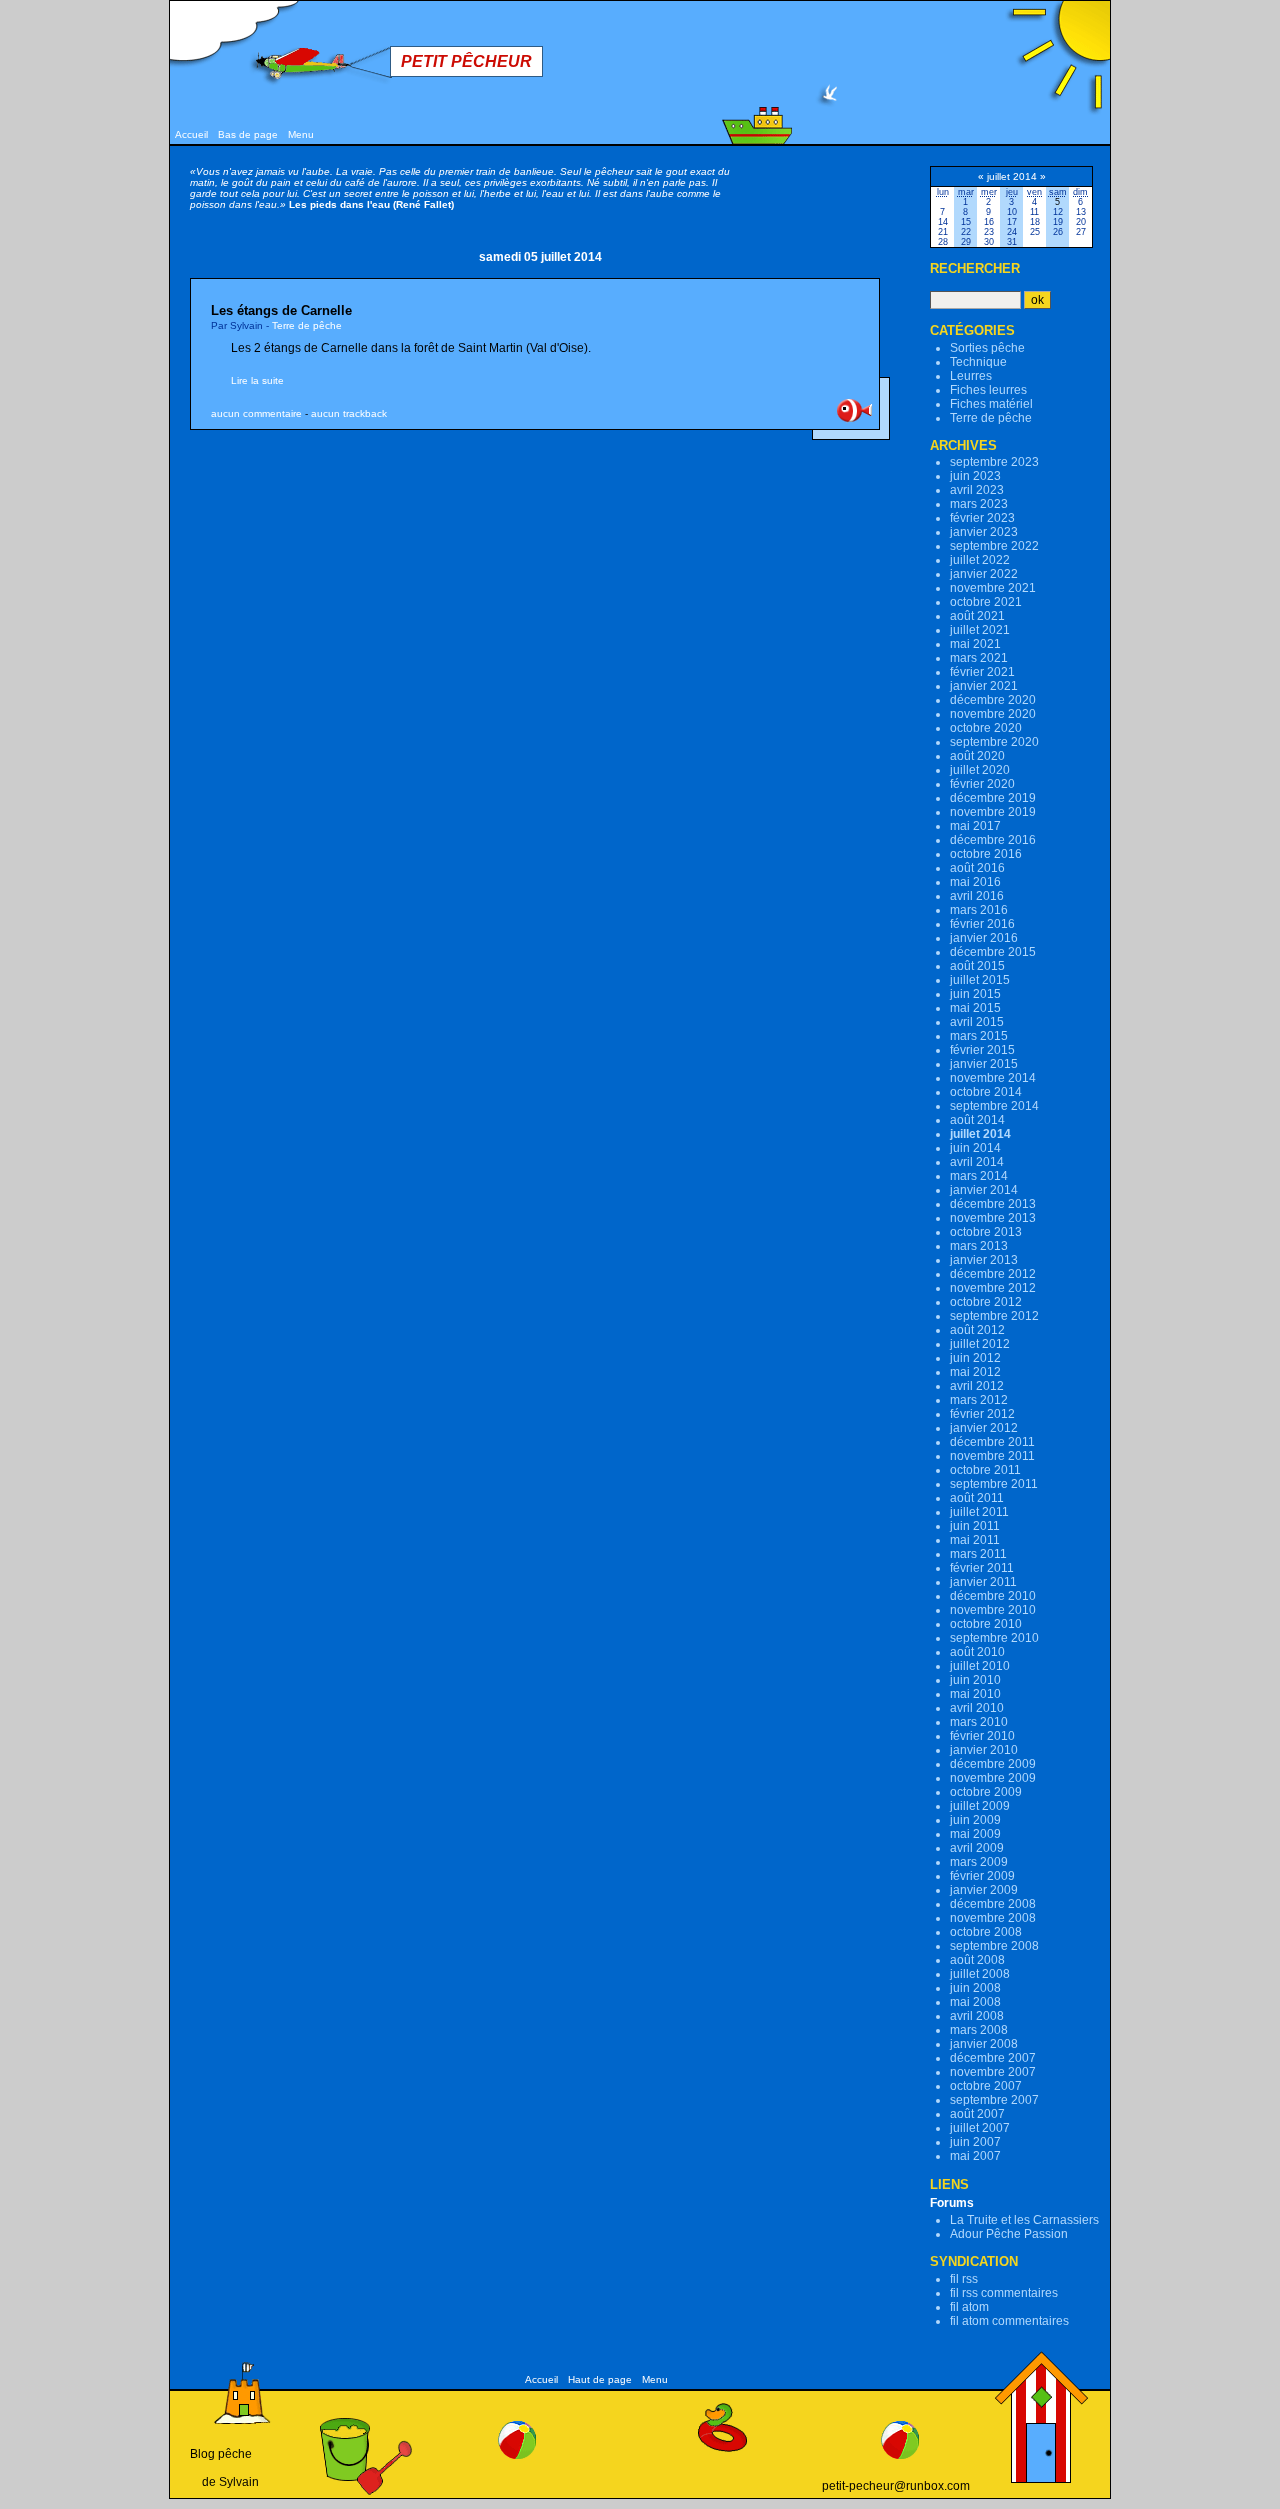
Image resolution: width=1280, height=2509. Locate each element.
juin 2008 (975, 1988)
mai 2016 (975, 882)
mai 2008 (975, 2002)
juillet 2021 (980, 630)
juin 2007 (975, 2142)
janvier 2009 (984, 1890)
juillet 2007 (980, 2128)
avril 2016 (977, 896)
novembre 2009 (993, 1778)
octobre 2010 (986, 1624)
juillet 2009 (980, 1806)
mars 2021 (979, 658)
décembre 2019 (993, 798)
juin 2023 (975, 476)
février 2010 (982, 1736)
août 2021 (977, 616)
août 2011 (977, 1498)
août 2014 (977, 1120)
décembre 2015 (993, 952)
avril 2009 (977, 1848)
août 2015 (977, 966)
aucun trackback (349, 413)
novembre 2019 (993, 812)
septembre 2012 (994, 1316)
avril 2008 (977, 2016)
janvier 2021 (984, 686)
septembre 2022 (994, 546)
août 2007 (977, 2114)
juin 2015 (975, 994)
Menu (301, 134)
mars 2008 (979, 2030)
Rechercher (975, 268)
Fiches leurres (988, 390)
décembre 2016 (993, 840)
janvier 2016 (984, 938)
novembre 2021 (993, 588)
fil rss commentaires (1004, 2293)
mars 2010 (979, 1722)
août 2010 (977, 1652)
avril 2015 (977, 1022)
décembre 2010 (993, 1596)
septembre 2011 (994, 1484)
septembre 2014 (994, 1106)
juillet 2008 (980, 1974)
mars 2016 (979, 910)
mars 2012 (979, 1400)
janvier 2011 (983, 1582)
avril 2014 (977, 1162)
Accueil (191, 134)
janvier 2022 (984, 574)
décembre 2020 (993, 700)
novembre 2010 (993, 1610)
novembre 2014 (993, 1078)
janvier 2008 (984, 2044)
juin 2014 (975, 1148)
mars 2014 (979, 1176)
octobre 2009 (986, 1792)
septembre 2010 (994, 1638)
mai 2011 (975, 1540)
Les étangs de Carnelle (281, 310)
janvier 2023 (984, 532)
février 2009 (982, 1876)
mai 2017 (975, 826)
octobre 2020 (986, 728)
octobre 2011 (985, 1470)
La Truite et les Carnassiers (1024, 2220)
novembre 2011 (992, 1456)
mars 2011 (978, 1554)
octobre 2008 (986, 1932)
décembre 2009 (993, 1764)
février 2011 (982, 1568)
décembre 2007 (993, 2058)
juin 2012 (975, 1358)
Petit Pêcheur (466, 61)
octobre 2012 (986, 1302)
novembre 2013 (993, 1218)
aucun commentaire (256, 413)
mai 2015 (975, 1008)
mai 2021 (975, 644)
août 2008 (977, 1960)
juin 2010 (975, 1680)
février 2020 (982, 784)
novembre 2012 (993, 1288)
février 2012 (982, 1414)
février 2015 (982, 1050)
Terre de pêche (307, 325)
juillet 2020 (980, 770)
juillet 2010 (980, 1666)
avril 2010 (977, 1708)
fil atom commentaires (1009, 2321)
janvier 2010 (984, 1750)
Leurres (971, 376)
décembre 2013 (993, 1204)
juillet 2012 (980, 1344)
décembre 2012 (993, 1274)
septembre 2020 (994, 742)
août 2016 (977, 868)
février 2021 (982, 672)
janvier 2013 (984, 1260)
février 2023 (982, 518)
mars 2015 (979, 1036)
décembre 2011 (992, 1442)
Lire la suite (257, 380)
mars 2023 (979, 504)
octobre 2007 (986, 2086)
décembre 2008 (993, 1904)
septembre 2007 (994, 2100)
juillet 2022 (980, 560)
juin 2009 (975, 1820)
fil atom (969, 2307)
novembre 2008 (993, 1918)
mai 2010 (975, 1694)
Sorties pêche (987, 348)
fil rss (964, 2279)
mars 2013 (979, 1246)
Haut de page (600, 2379)
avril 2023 (977, 490)
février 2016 (982, 924)
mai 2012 (975, 1372)
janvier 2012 (984, 1428)
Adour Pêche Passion (1009, 2234)
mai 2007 (975, 2156)
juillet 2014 (980, 1134)
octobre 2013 (986, 1232)
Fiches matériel (991, 404)
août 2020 (977, 756)
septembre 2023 (994, 462)
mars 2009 (979, 1862)
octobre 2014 (986, 1092)
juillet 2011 (979, 1512)
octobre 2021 (986, 602)
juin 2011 (975, 1526)
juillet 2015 (980, 980)
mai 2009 (975, 1834)
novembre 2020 (993, 714)
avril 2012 (977, 1386)
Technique (978, 362)
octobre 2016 (986, 854)
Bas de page (248, 134)
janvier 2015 (984, 1064)
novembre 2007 (993, 2072)
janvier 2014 (984, 1190)
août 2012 (977, 1330)
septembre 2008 (994, 1946)
